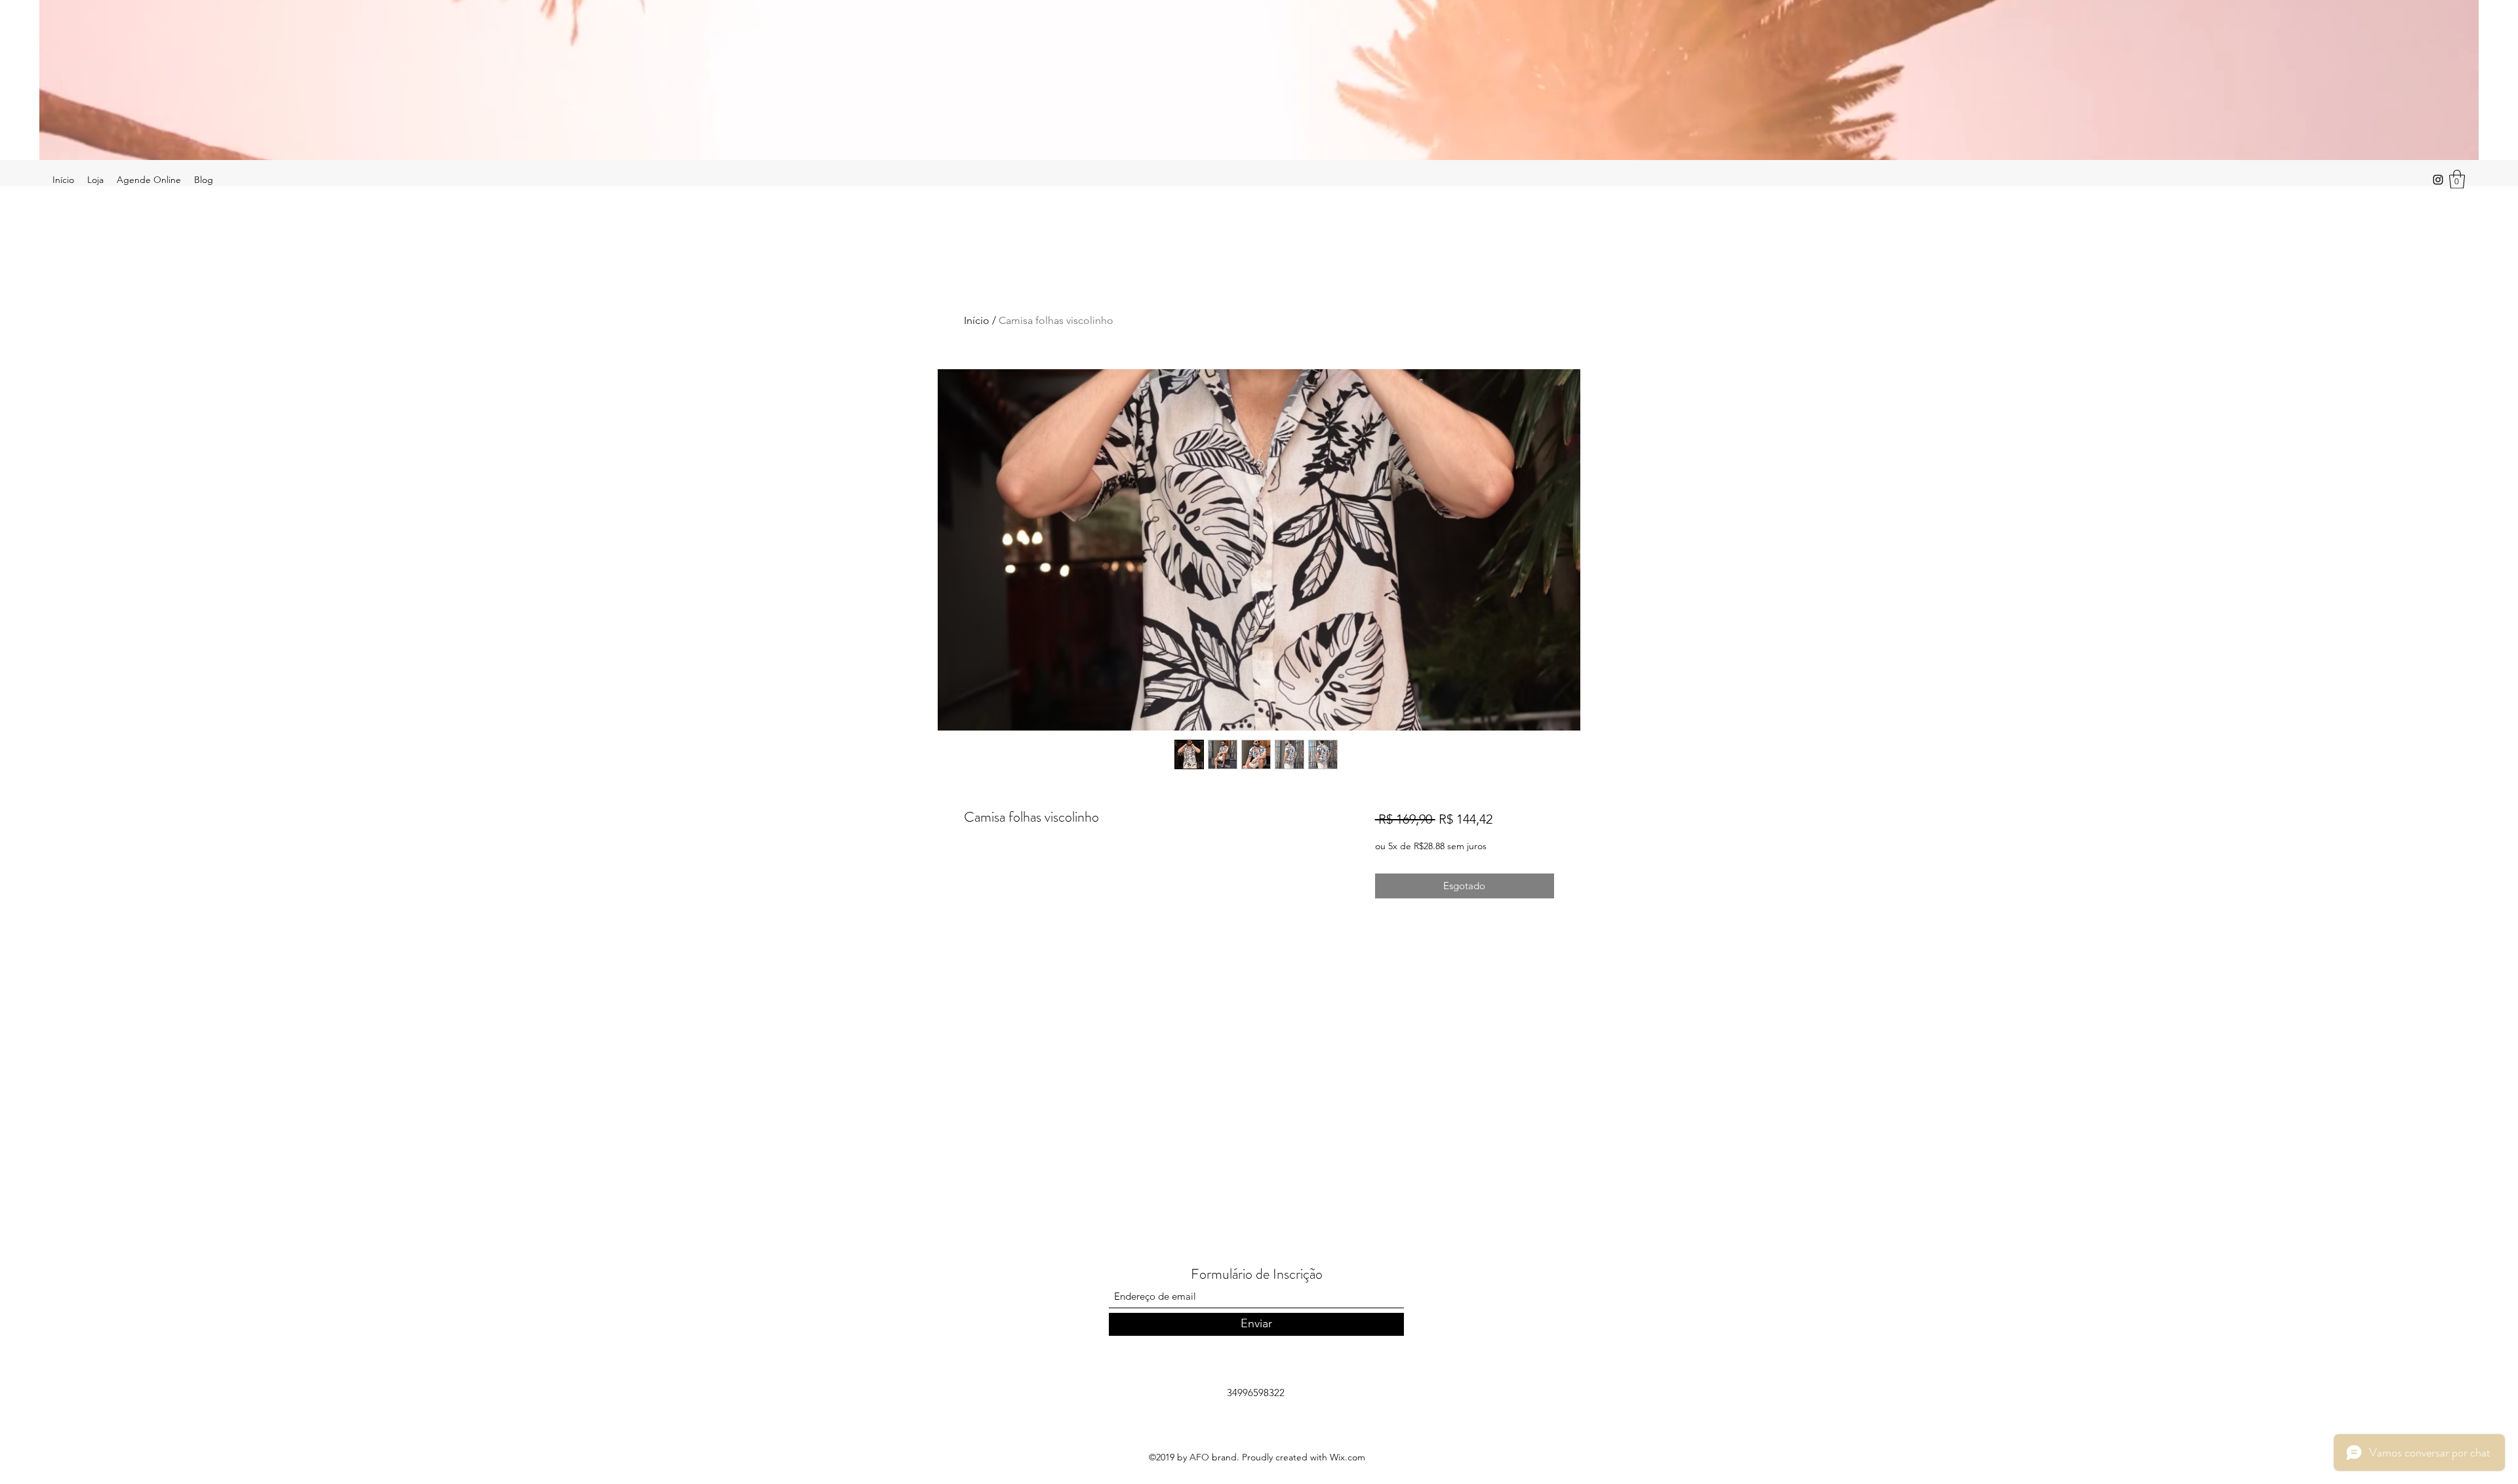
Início (977, 320)
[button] (2457, 179)
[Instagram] (2438, 180)
